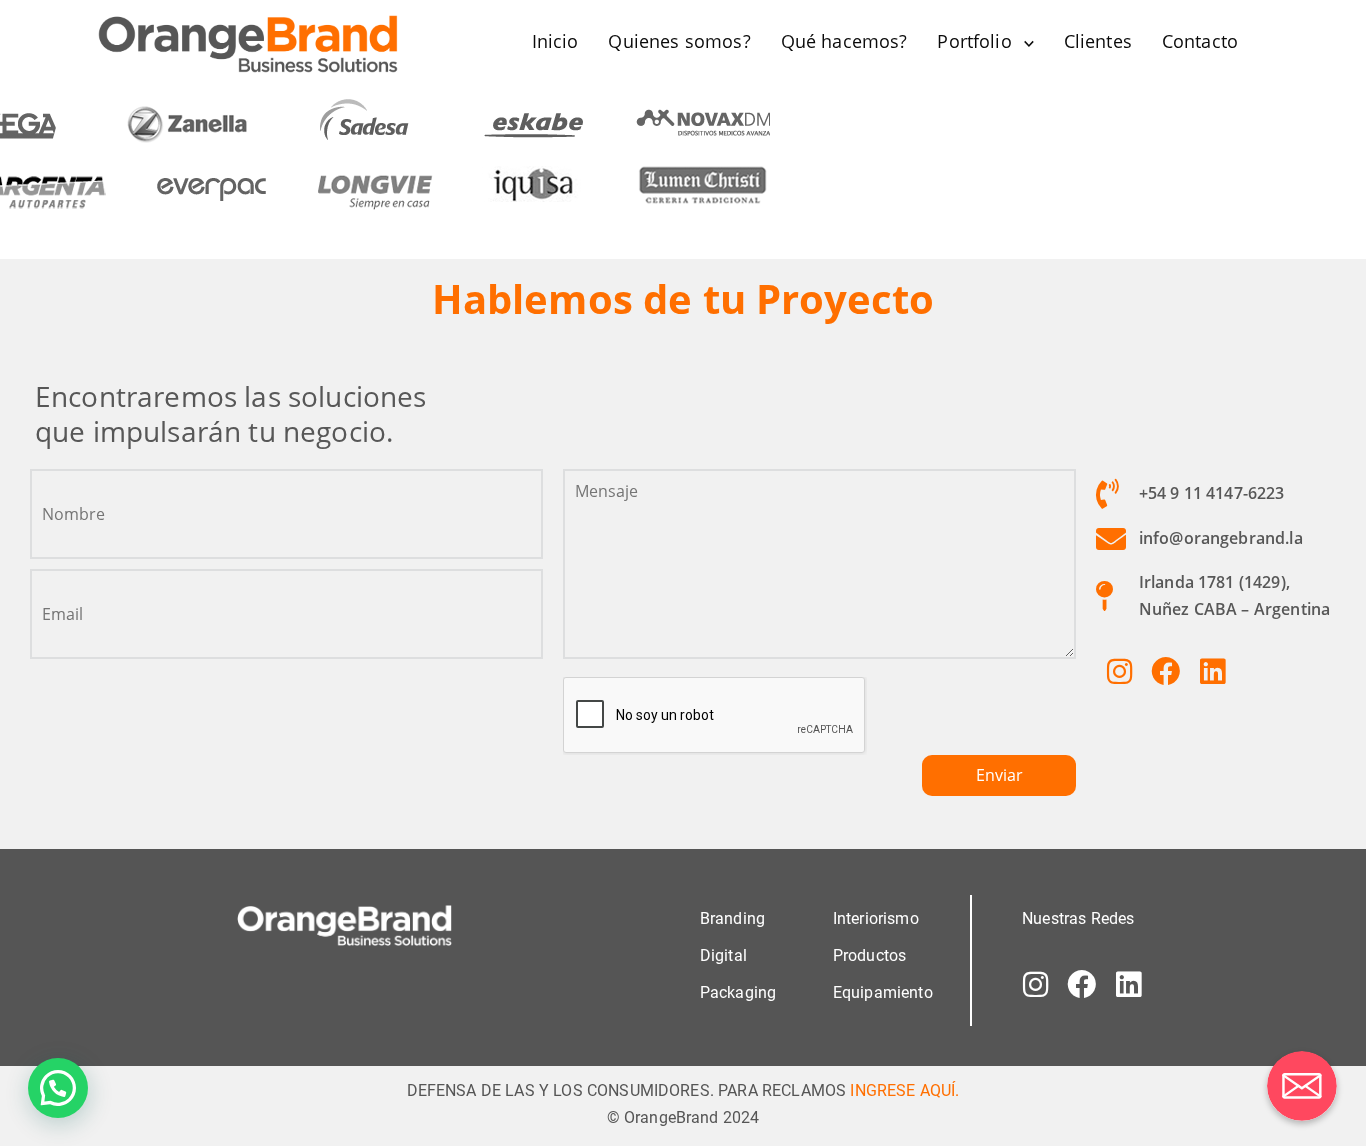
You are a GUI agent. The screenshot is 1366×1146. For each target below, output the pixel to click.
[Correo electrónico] (1302, 1086)
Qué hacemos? (844, 41)
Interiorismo (876, 918)
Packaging (738, 992)
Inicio (555, 41)
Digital (723, 955)
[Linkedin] (1212, 671)
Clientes (1098, 41)
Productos (869, 955)
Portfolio (974, 41)
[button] (58, 1088)
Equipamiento (883, 992)
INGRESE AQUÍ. (904, 1090)
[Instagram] (1119, 671)
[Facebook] (1166, 671)
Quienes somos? (679, 41)
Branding (732, 918)
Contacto (1200, 41)
